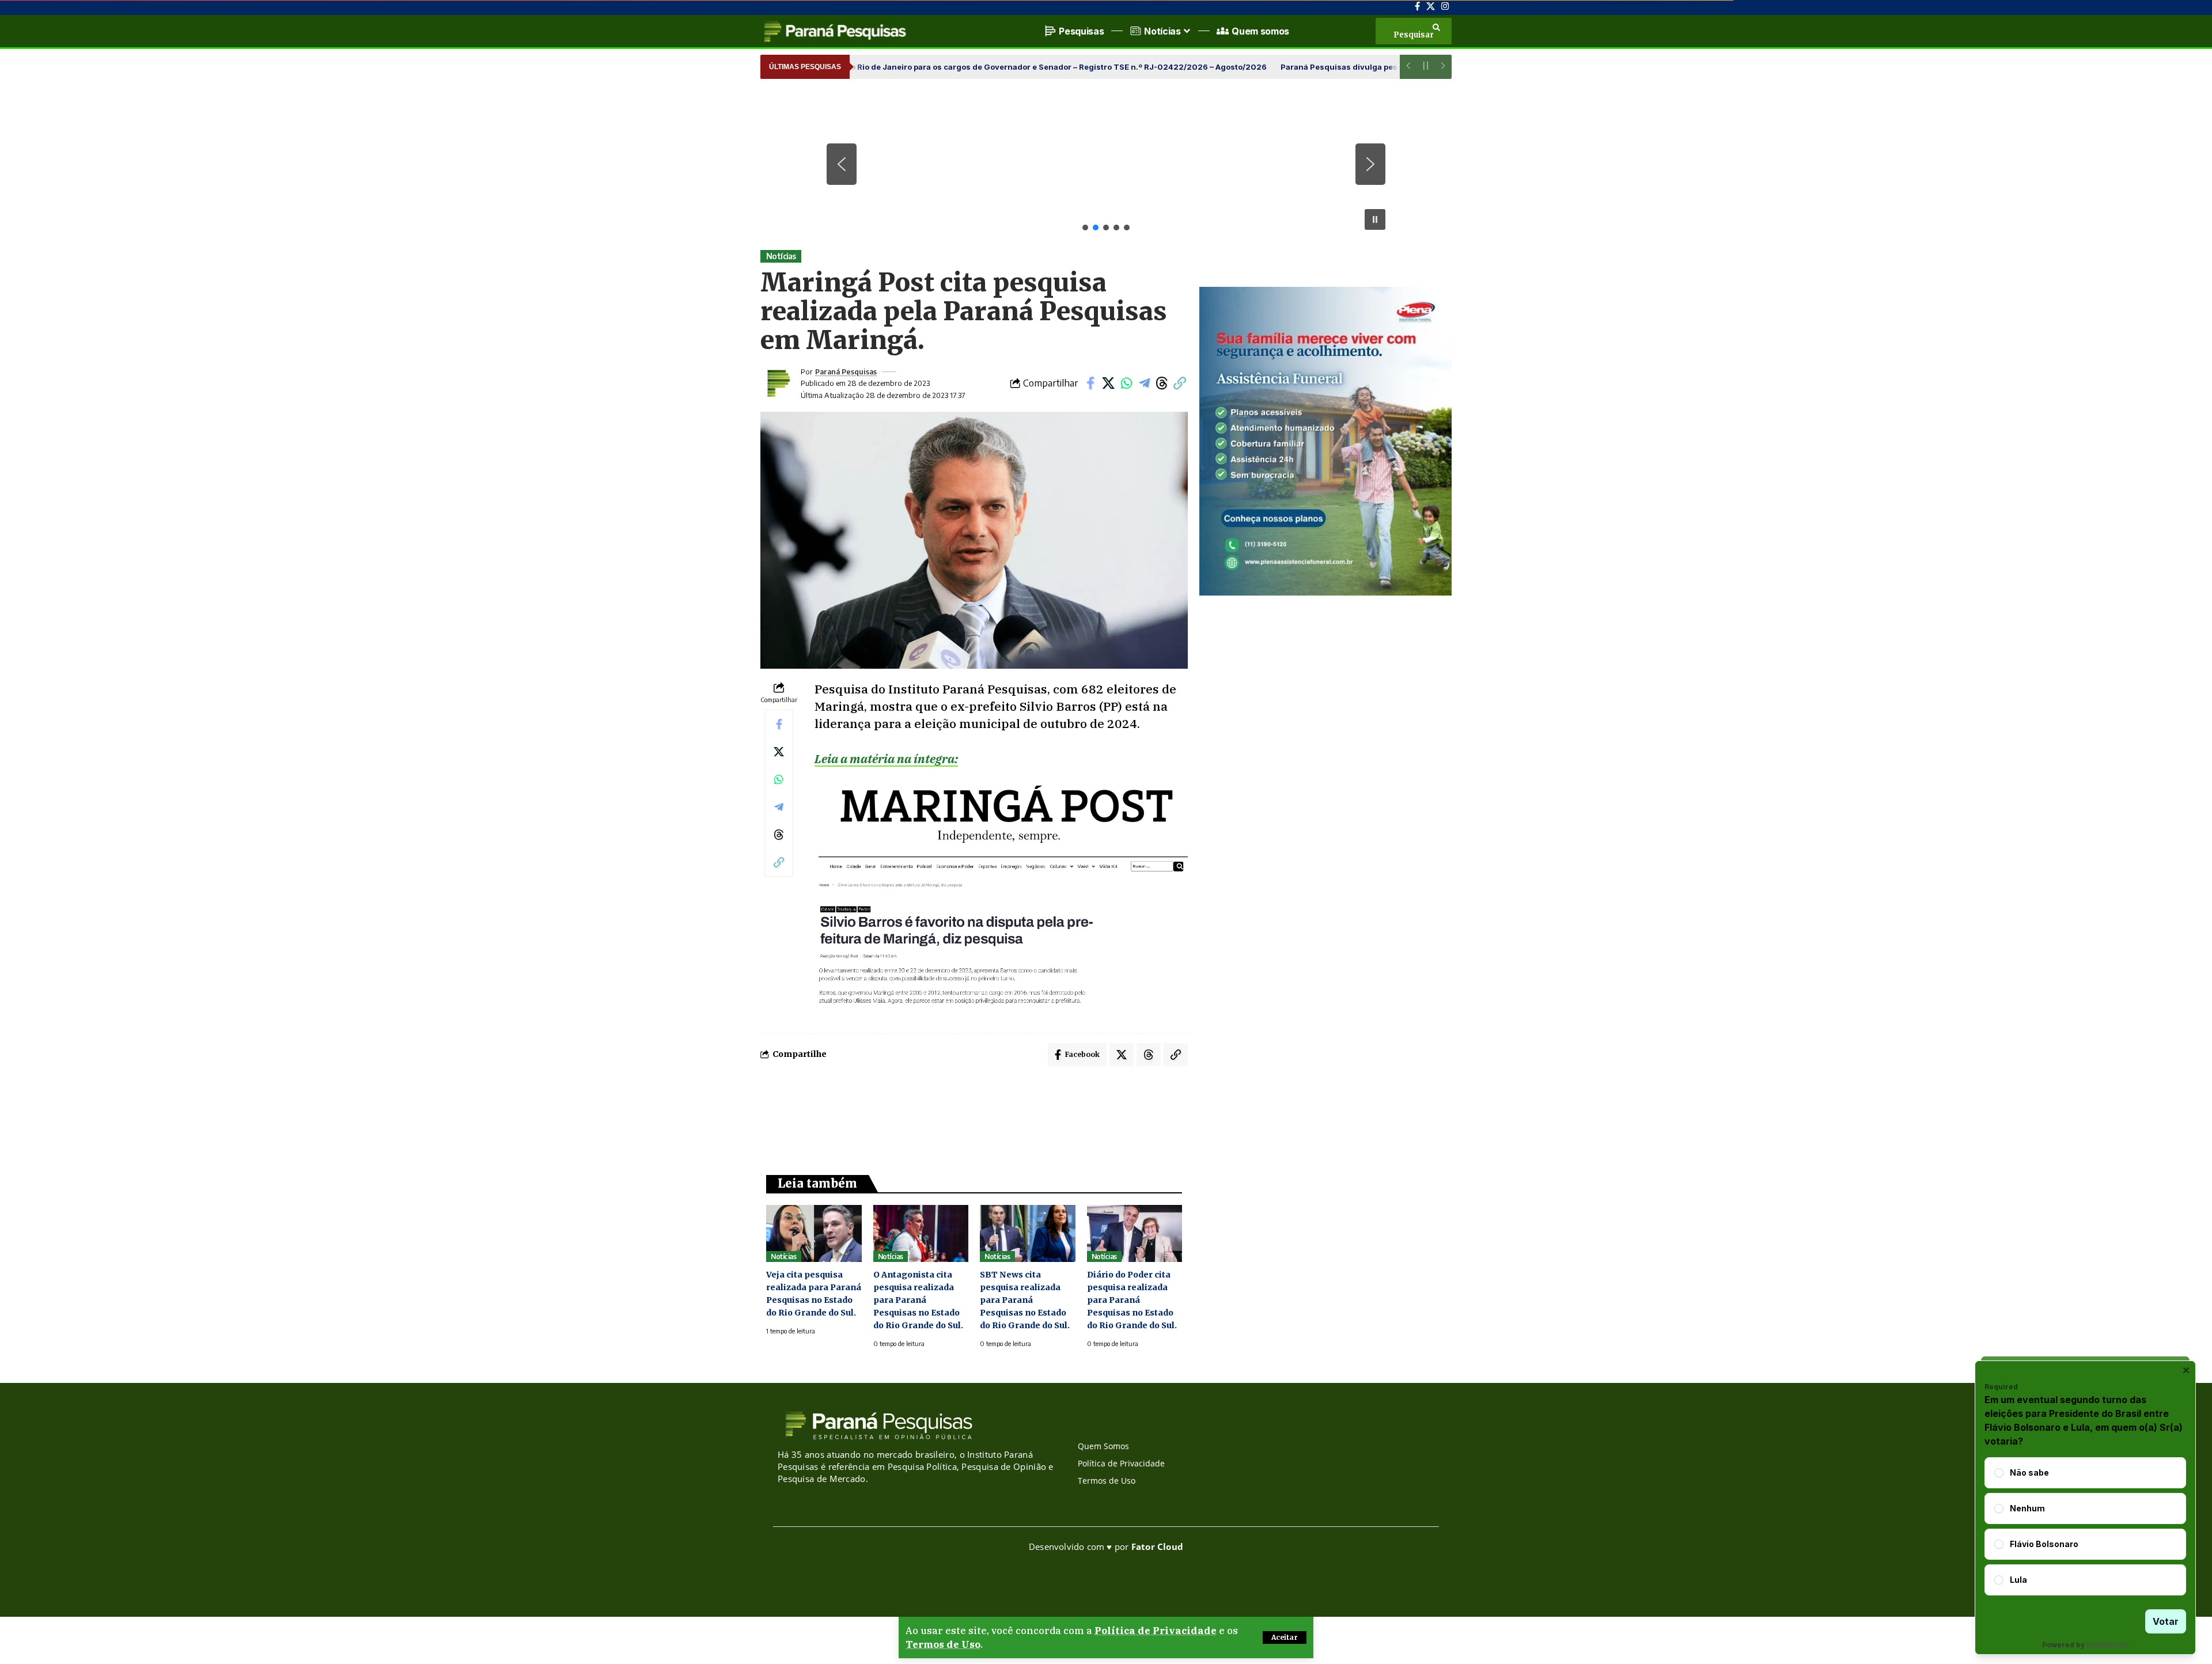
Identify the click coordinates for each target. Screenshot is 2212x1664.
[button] (1285, 1638)
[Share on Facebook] (1090, 383)
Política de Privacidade (1156, 1631)
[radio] (1999, 1473)
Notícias (781, 256)
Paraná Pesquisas (846, 372)
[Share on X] (1108, 383)
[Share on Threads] (1162, 383)
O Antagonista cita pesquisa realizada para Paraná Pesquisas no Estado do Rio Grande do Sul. (918, 1300)
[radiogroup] (2085, 1526)
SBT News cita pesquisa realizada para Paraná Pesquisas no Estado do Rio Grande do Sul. (1025, 1300)
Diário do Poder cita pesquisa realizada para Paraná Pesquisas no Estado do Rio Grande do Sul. (1132, 1300)
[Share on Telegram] (1144, 383)
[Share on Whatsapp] (1126, 383)
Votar (2166, 1621)
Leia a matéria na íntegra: (886, 759)
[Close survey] (2186, 1370)
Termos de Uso (943, 1644)
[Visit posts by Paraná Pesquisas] (778, 383)
